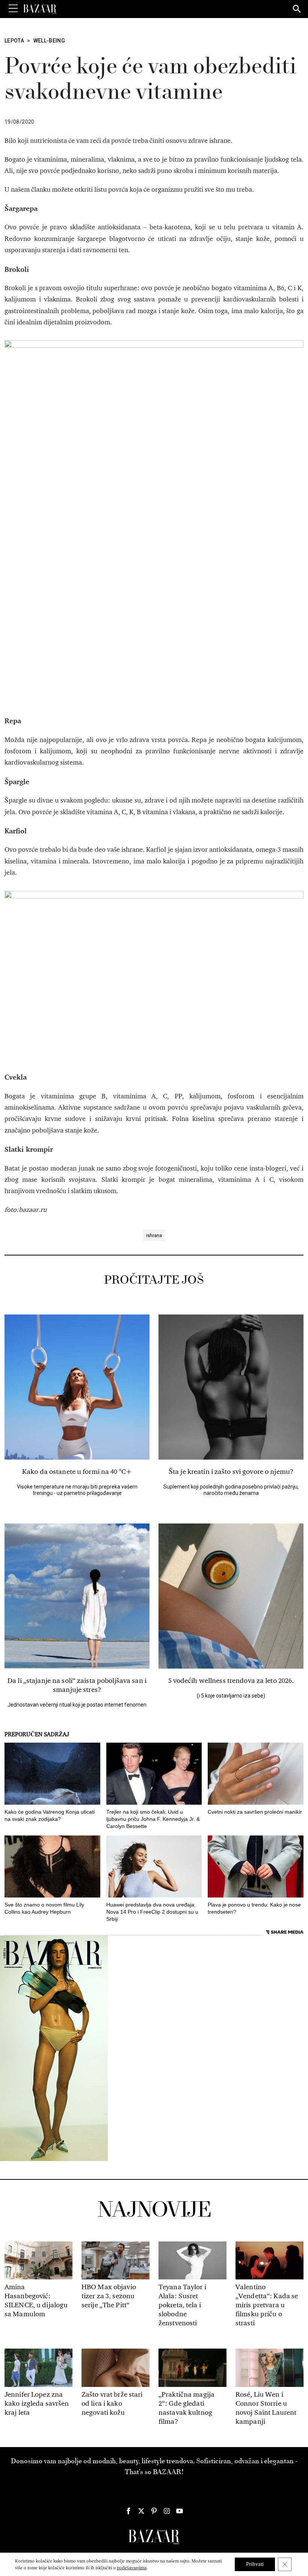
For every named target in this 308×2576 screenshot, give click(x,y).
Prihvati (255, 2564)
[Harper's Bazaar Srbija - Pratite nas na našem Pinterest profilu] (154, 2511)
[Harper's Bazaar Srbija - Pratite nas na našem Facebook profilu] (128, 2511)
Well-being (49, 41)
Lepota (14, 41)
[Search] (297, 9)
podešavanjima (132, 2568)
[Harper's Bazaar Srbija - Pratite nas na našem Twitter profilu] (141, 2511)
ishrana (154, 1235)
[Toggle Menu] (13, 9)
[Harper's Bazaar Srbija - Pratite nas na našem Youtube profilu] (180, 2511)
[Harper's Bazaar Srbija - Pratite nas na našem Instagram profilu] (167, 2511)
